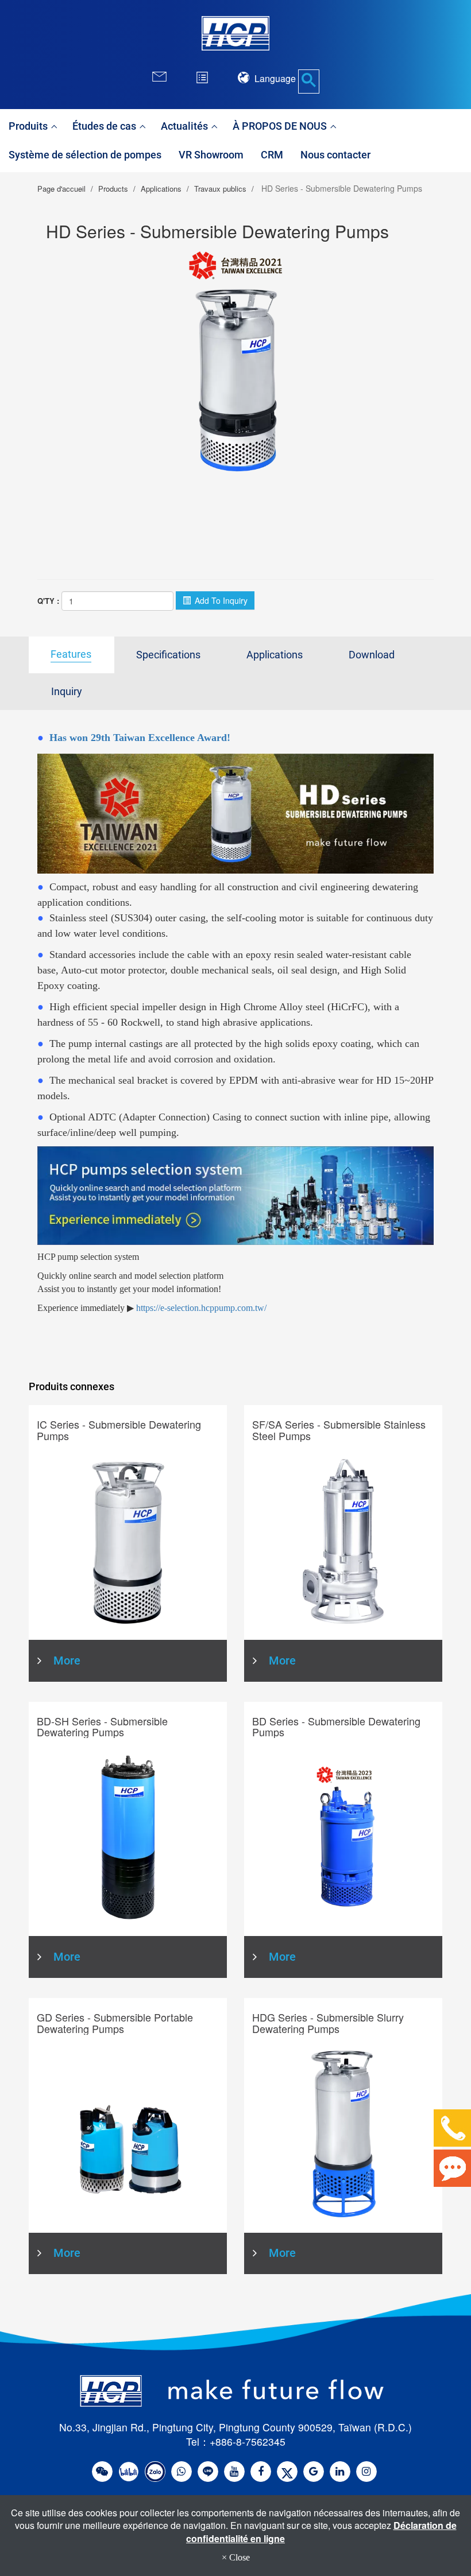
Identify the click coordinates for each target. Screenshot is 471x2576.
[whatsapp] (182, 2472)
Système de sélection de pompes (85, 155)
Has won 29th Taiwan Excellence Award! (140, 738)
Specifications (168, 655)
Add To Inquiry (220, 600)
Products (113, 189)
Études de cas (105, 126)
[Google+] (314, 2472)
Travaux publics (220, 189)
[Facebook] (261, 2472)
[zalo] (155, 2472)
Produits (29, 126)
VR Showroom (211, 155)
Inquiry (67, 692)
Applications (161, 189)
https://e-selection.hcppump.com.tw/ (201, 1308)
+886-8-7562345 (248, 2441)
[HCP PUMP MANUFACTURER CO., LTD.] (235, 33)
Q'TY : (48, 601)
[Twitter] (287, 2472)
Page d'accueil (61, 189)
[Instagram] (366, 2472)
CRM (272, 155)
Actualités (186, 126)
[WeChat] (102, 2472)
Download (372, 655)
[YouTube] (234, 2472)
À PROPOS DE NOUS (281, 126)
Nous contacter (335, 155)
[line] (208, 2472)
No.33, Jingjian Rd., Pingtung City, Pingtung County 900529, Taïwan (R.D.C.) (235, 2427)
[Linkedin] (340, 2472)
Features (71, 654)
